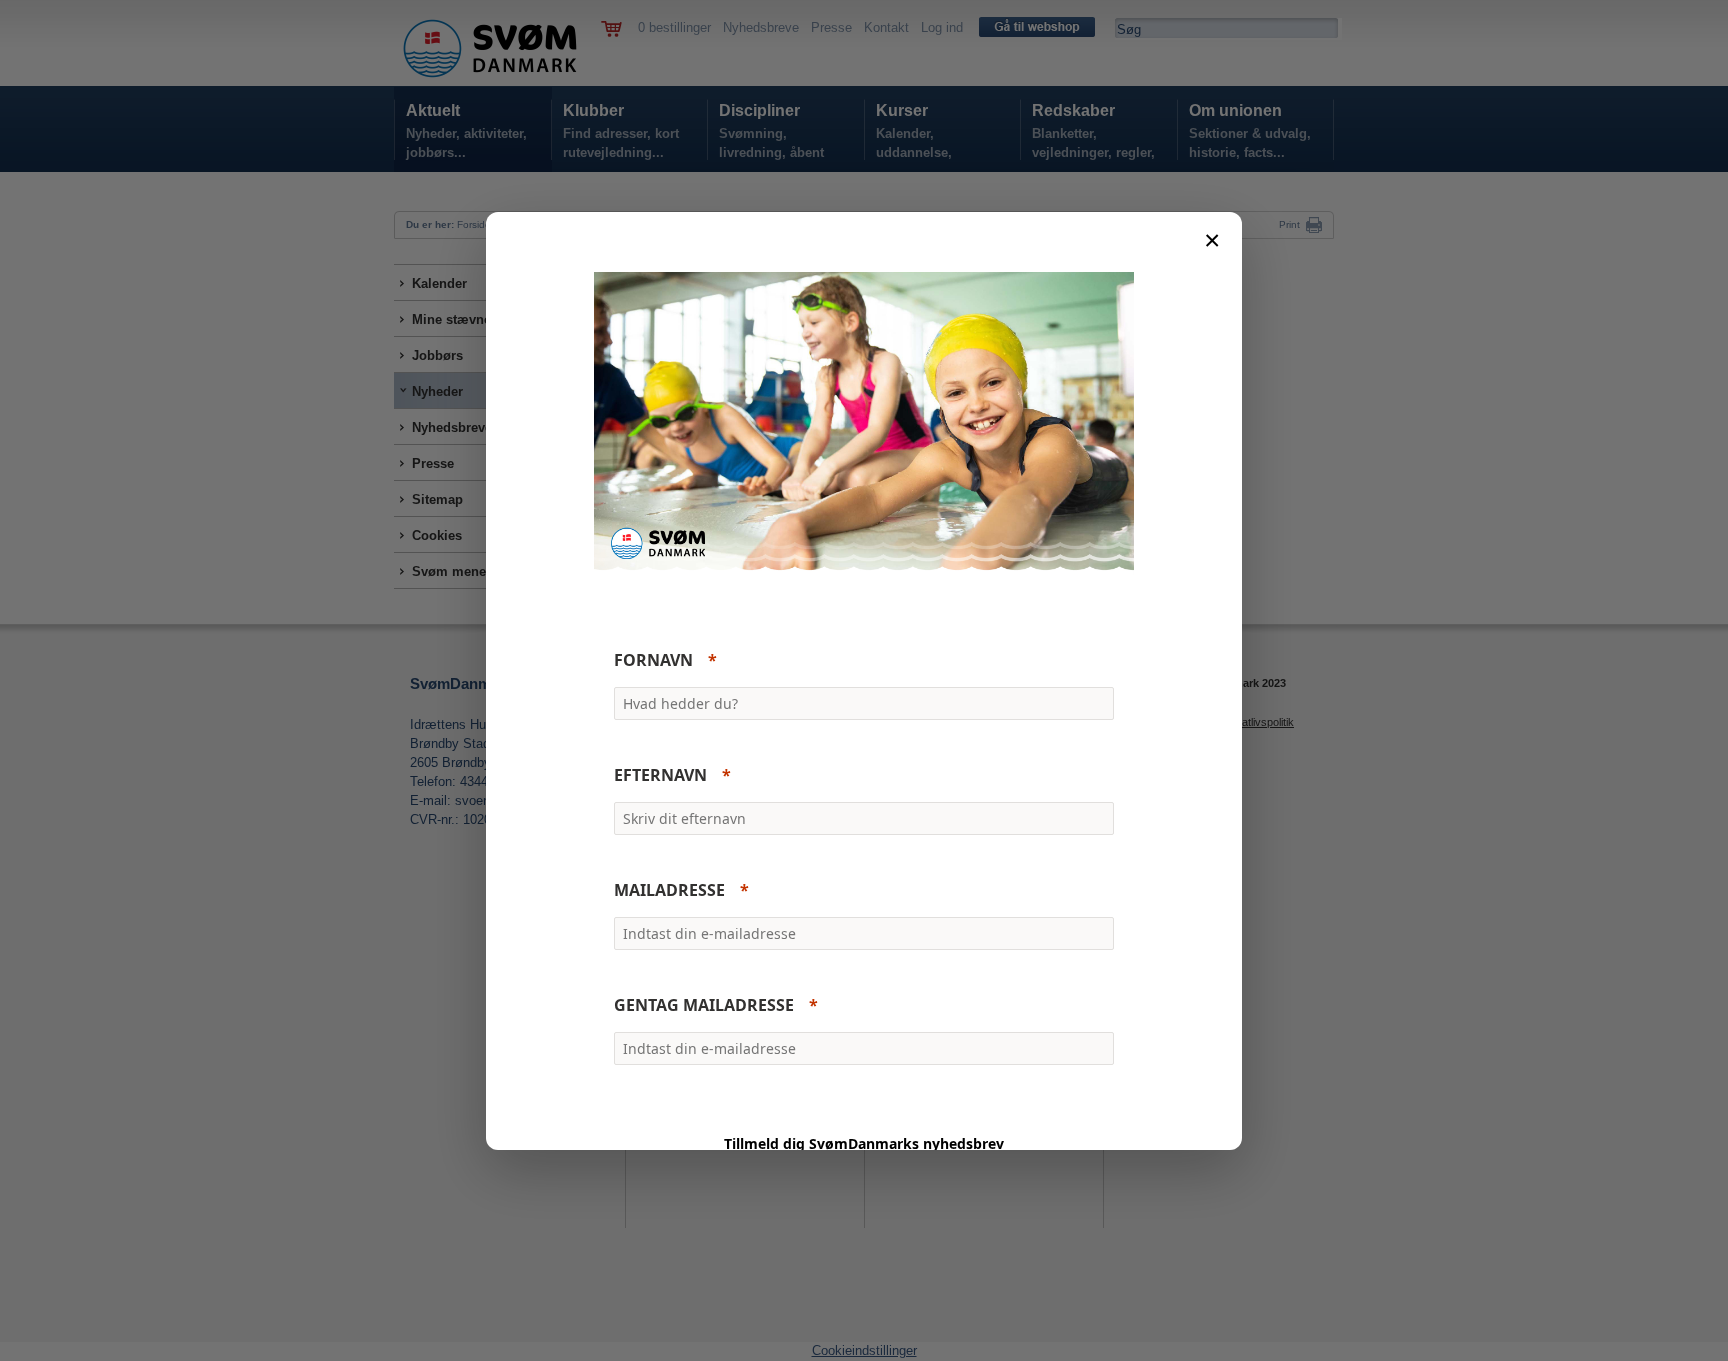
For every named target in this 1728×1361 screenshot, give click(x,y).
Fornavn (653, 660)
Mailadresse (669, 890)
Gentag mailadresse (704, 1005)
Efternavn (660, 775)
